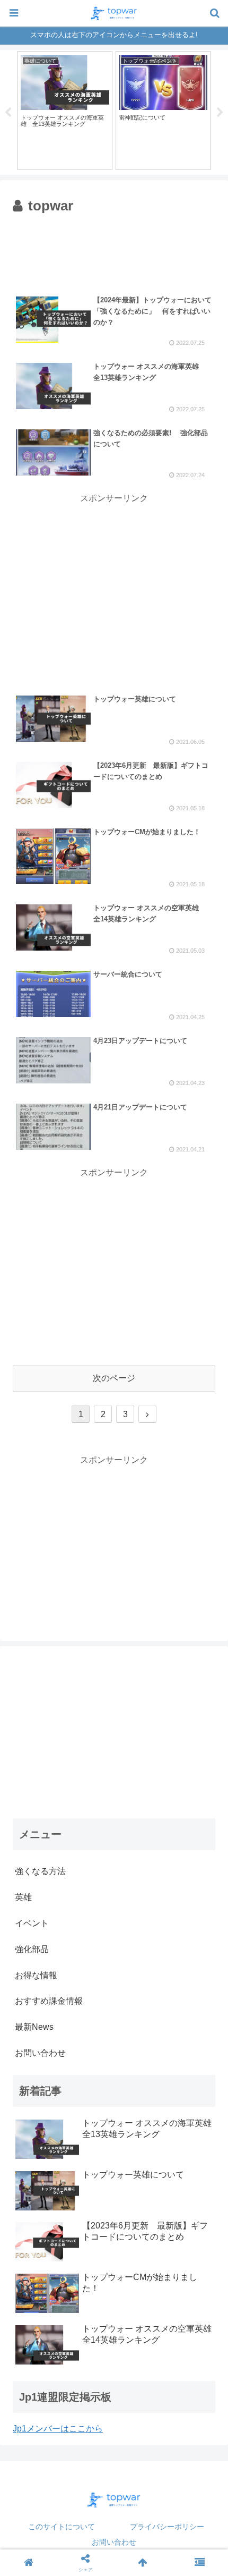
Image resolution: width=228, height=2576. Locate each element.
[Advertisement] (114, 250)
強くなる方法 (40, 1871)
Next (220, 113)
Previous (8, 113)
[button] (201, 1525)
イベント (32, 1923)
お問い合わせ (114, 2542)
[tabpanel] (65, 110)
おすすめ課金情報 (49, 2001)
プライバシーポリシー (167, 2527)
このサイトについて (62, 2527)
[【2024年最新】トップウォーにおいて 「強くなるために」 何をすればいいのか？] (140, 2045)
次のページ (114, 1378)
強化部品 (32, 1949)
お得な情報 (36, 1975)
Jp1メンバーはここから (58, 2429)
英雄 (23, 1897)
